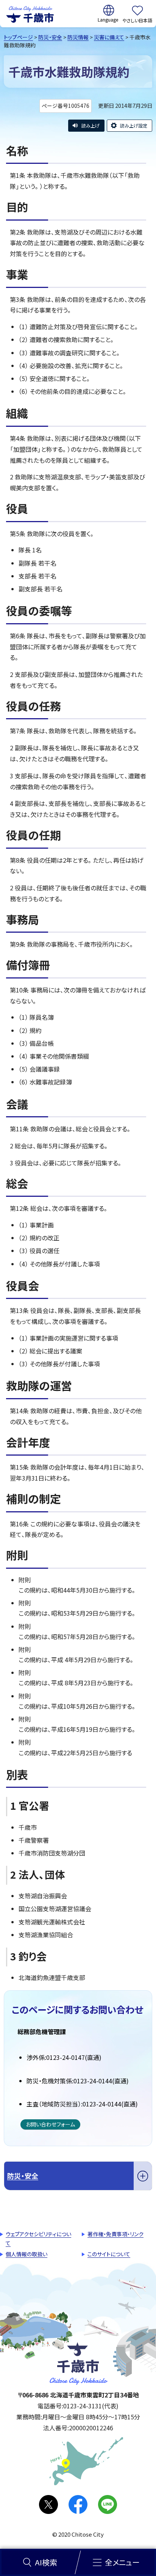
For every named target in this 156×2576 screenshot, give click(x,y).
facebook (78, 2504)
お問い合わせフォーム (50, 2124)
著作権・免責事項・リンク (115, 2234)
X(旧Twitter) (48, 2504)
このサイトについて (109, 2254)
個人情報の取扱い (27, 2254)
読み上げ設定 (134, 125)
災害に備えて (109, 37)
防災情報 (78, 37)
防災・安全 (50, 37)
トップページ (18, 37)
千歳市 (30, 14)
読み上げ (90, 125)
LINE (108, 2504)
